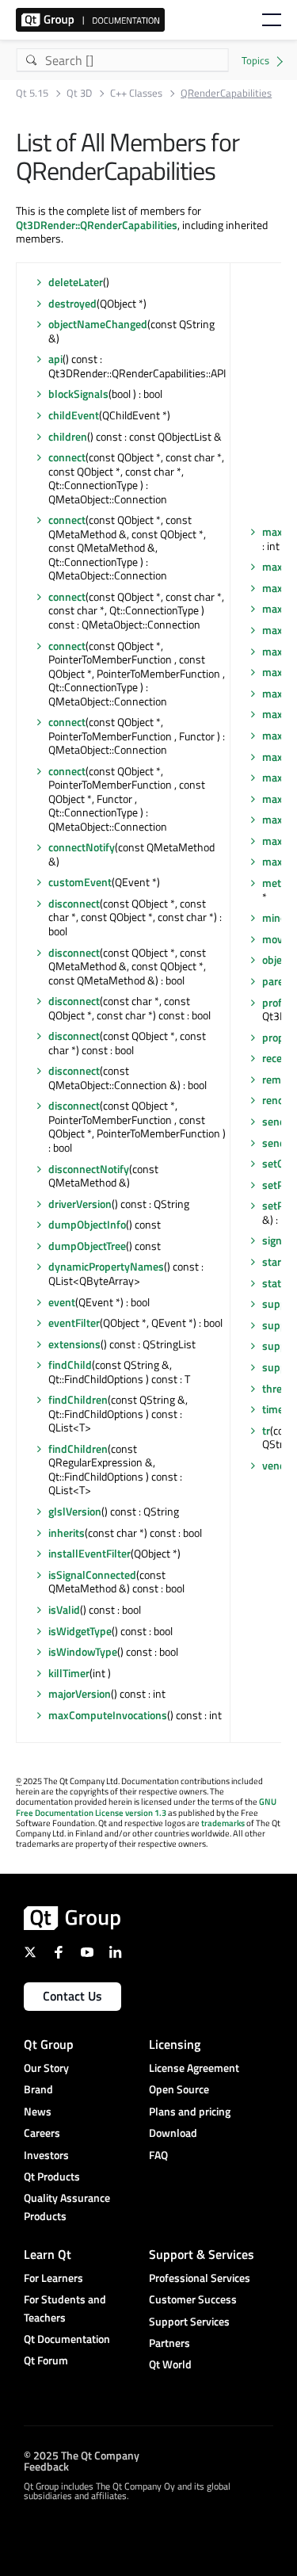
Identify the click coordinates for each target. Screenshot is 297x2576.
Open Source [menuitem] (179, 2089)
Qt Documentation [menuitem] (67, 2339)
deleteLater (76, 282)
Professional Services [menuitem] (200, 2278)
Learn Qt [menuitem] (48, 2254)
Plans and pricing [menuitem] (190, 2111)
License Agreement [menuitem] (194, 2068)
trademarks (223, 1823)
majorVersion (80, 1693)
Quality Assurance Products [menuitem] (67, 2206)
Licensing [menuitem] (175, 2044)
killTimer (69, 1673)
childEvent (74, 415)
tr (266, 1430)
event (62, 1302)
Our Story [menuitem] (46, 2068)
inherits (67, 1533)
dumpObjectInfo (87, 1224)
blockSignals (78, 394)
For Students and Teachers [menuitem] (65, 2308)
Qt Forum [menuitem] (46, 2360)
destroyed (72, 303)
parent (278, 981)
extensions (74, 1344)
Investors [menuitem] (46, 2155)
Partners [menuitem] (169, 2343)
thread (278, 1388)
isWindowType (83, 1651)
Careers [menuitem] (42, 2133)
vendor (279, 1465)
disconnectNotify (89, 1169)
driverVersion (80, 1204)
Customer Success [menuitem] (193, 2299)
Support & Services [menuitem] (202, 2254)
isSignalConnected (92, 1575)
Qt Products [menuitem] (52, 2176)
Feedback (46, 2466)
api (55, 359)
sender (279, 1121)
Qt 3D (79, 93)
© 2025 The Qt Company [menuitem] (82, 2455)
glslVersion (75, 1511)
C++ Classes (136, 93)
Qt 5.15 (32, 93)
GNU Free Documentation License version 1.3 (146, 1807)
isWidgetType (80, 1631)
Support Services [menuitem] (189, 2321)
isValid (64, 1609)
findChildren (78, 1399)
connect (67, 457)
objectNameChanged (98, 324)
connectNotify (82, 847)
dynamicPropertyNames (106, 1266)
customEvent (80, 882)
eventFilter (74, 1322)
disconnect (74, 903)
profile (278, 1002)
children (68, 436)
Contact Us (72, 1996)
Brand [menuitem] (38, 2089)
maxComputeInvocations (108, 1715)
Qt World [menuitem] (170, 2364)
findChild (70, 1364)
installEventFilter (89, 1553)
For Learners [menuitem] (53, 2278)
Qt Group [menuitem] (49, 2044)
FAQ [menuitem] (158, 2155)
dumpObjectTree (87, 1246)
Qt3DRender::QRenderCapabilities (97, 225)
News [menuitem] (38, 2111)
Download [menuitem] (173, 2133)
